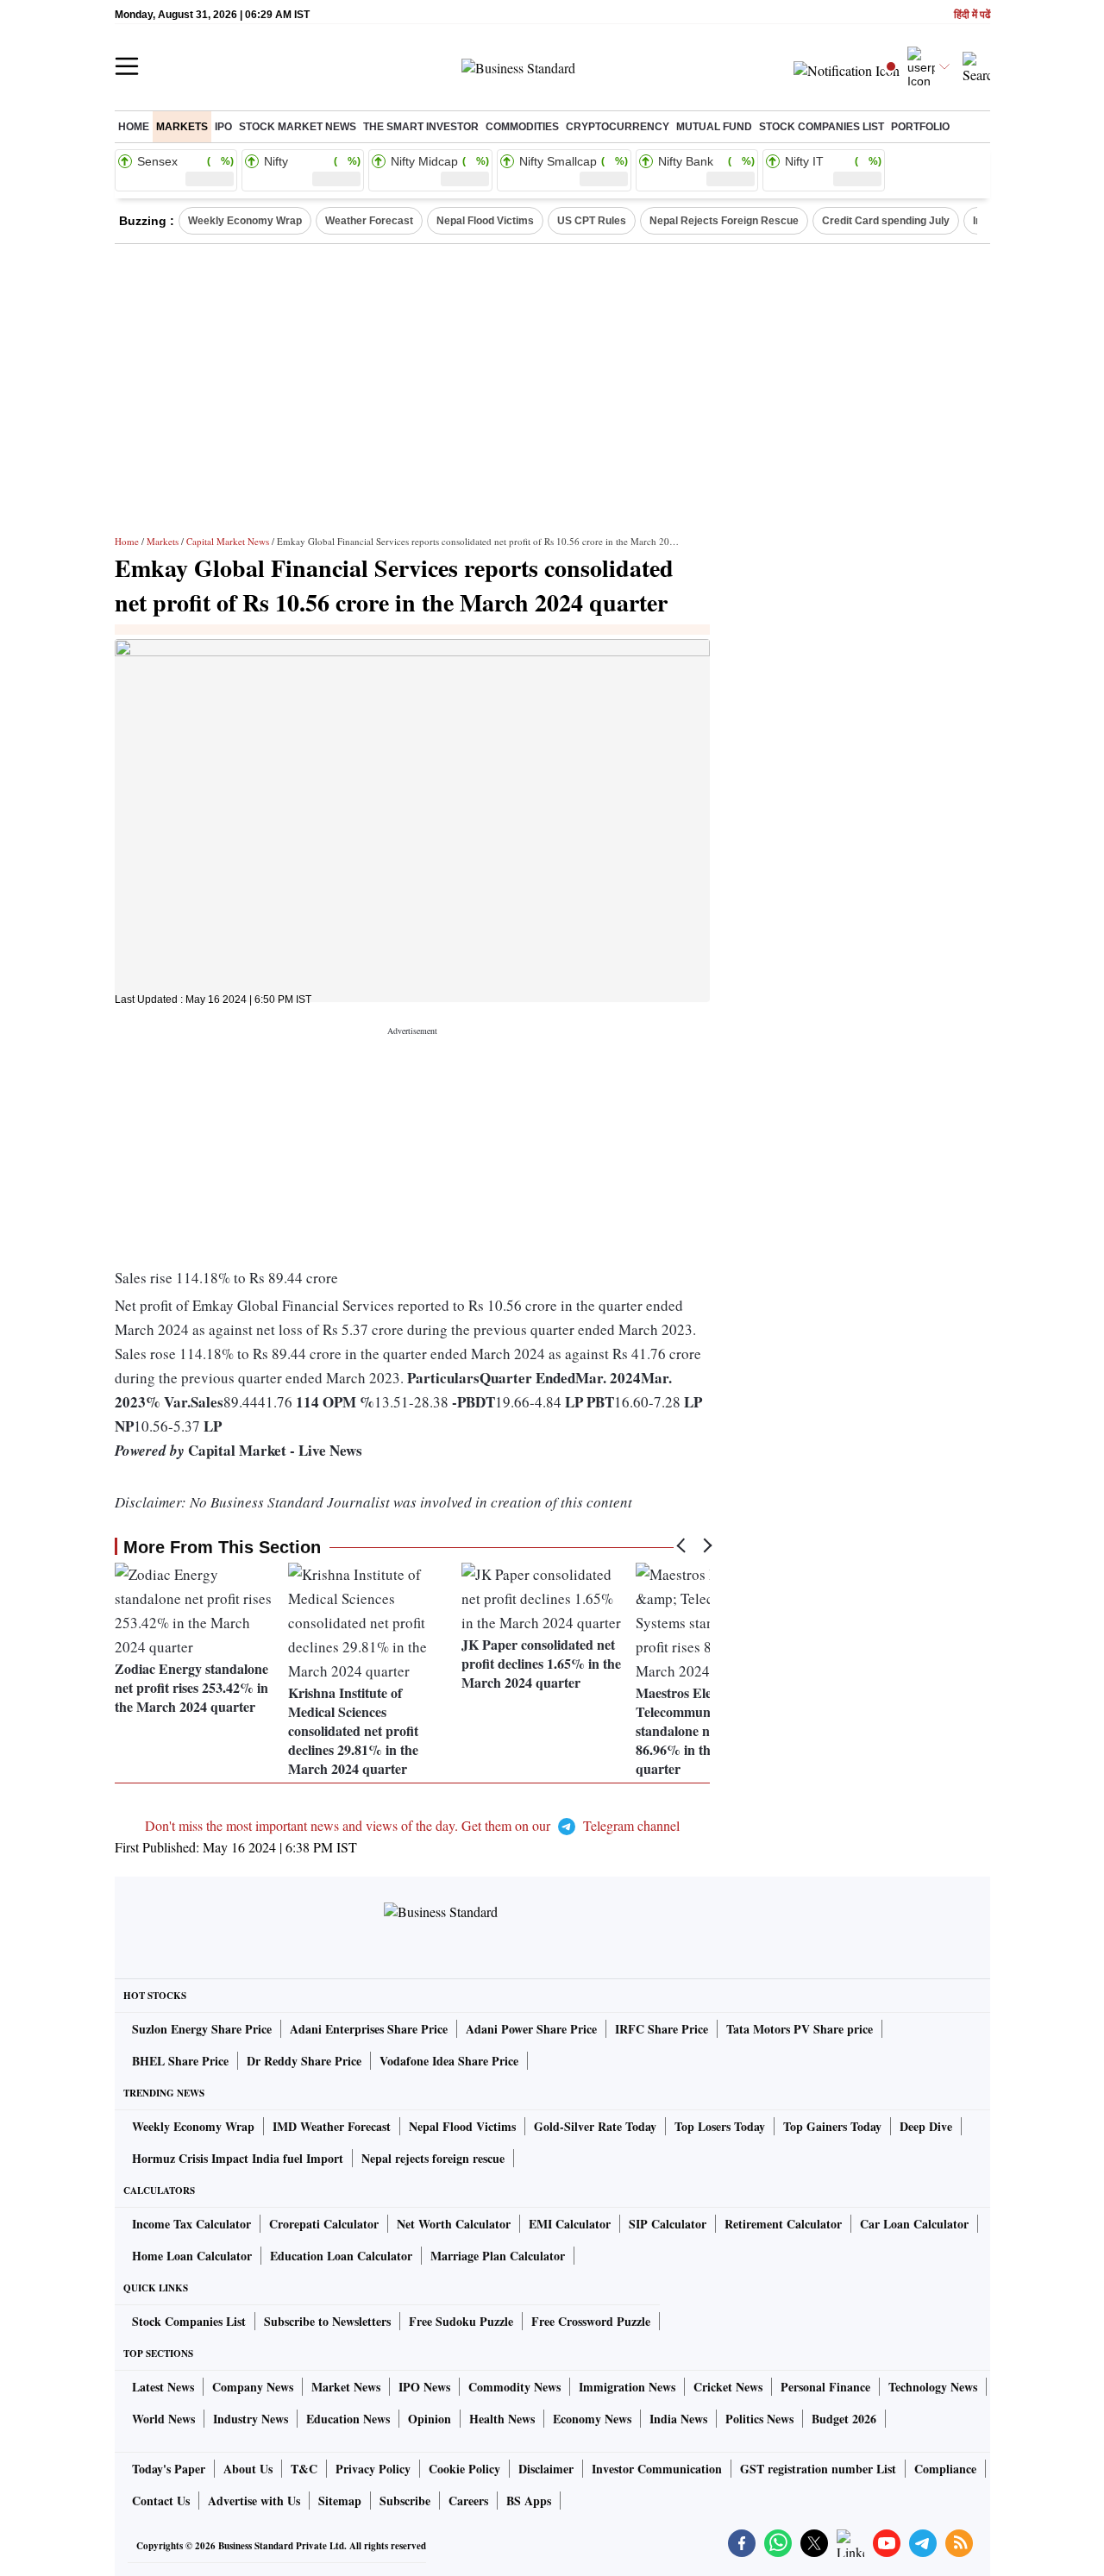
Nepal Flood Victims (485, 221)
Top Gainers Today (832, 2126)
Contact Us (161, 2501)
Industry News (251, 2419)
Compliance (945, 2469)
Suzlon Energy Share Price (202, 2029)
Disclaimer (546, 2469)
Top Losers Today (720, 2126)
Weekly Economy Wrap (245, 221)
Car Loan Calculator (914, 2224)
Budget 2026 (844, 2419)
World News (163, 2419)
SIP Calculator (668, 2224)
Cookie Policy (464, 2469)
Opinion (430, 2419)
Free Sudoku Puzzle (461, 2321)
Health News (502, 2419)
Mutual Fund (714, 127)
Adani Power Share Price (531, 2029)
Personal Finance (825, 2387)
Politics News (759, 2419)
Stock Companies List (189, 2321)
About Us (248, 2469)
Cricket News (728, 2387)
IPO (223, 127)
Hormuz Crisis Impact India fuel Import (238, 2158)
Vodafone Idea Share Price (449, 2061)
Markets (182, 127)
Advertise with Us (254, 2501)
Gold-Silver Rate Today (595, 2126)
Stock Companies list (822, 127)
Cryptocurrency (618, 127)
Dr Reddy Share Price (304, 2061)
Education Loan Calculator (341, 2256)
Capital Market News (228, 541)
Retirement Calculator (783, 2224)
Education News (348, 2419)
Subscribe (405, 2501)
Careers (468, 2501)
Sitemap (340, 2501)
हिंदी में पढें (972, 15)
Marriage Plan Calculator (498, 2256)
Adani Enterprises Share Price (369, 2029)
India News (678, 2419)
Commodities (522, 127)
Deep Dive (926, 2126)
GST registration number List (818, 2469)
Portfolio (920, 127)
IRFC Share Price (662, 2029)
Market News (346, 2387)
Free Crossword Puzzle (591, 2321)
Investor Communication (657, 2469)
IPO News (424, 2387)
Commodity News (514, 2387)
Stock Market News (298, 127)
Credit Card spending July (886, 221)
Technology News (933, 2387)
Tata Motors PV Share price (800, 2029)
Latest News (163, 2387)
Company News (253, 2387)
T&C (304, 2469)
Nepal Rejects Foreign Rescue (724, 221)
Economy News (592, 2419)
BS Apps (529, 2501)
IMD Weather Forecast (332, 2126)
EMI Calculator (570, 2224)
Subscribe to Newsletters (327, 2321)
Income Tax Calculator (191, 2224)
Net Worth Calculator (454, 2224)
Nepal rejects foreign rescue (433, 2158)
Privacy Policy (373, 2469)
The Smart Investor (421, 127)
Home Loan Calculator (192, 2256)
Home (134, 127)
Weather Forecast (369, 221)
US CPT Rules (592, 221)
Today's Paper (169, 2469)
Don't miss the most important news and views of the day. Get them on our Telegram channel (412, 1825)
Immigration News (627, 2387)
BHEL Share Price (180, 2061)
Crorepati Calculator (324, 2224)
